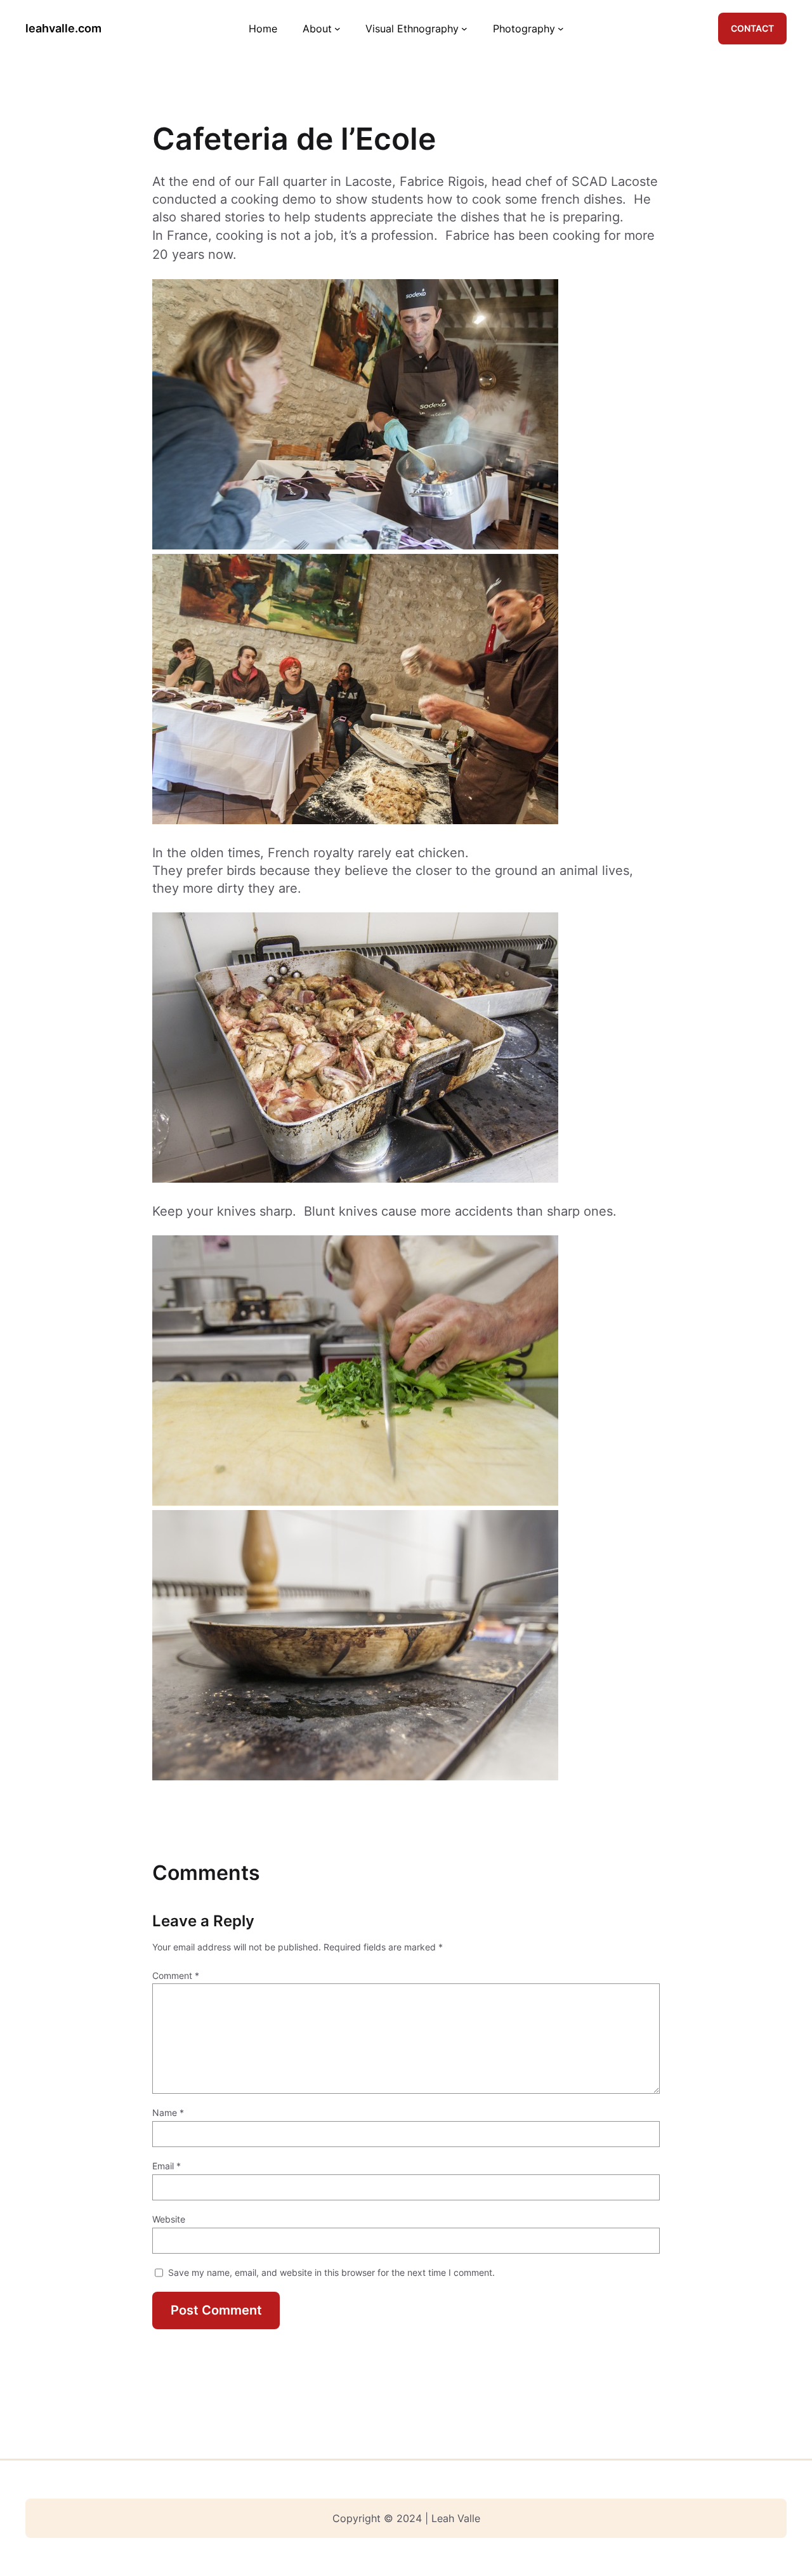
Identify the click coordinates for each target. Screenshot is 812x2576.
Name (168, 2113)
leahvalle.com (63, 28)
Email (167, 2166)
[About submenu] (337, 29)
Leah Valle (456, 2518)
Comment (176, 1975)
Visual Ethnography (412, 29)
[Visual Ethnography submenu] (464, 29)
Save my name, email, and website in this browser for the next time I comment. (331, 2272)
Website (169, 2219)
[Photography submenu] (561, 29)
